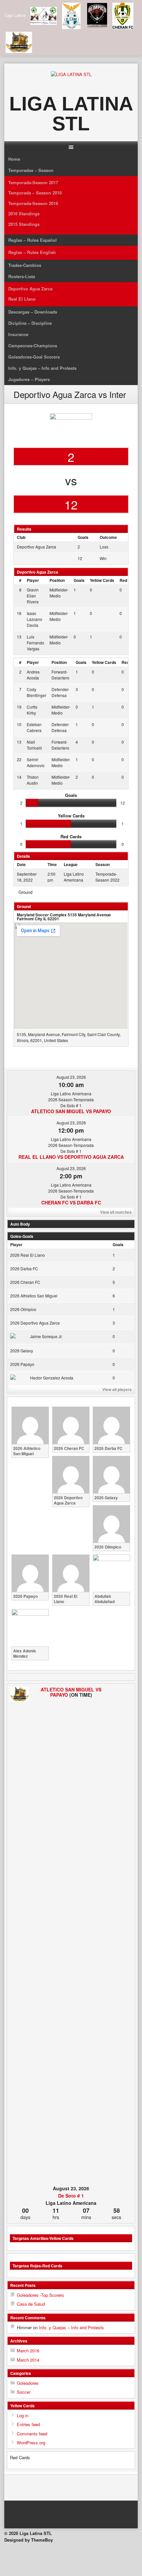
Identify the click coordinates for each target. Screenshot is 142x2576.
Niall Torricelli (34, 745)
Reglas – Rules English (32, 252)
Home (14, 159)
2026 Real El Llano (28, 1255)
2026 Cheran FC (25, 1282)
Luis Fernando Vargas (35, 643)
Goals (79, 580)
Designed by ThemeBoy (29, 2540)
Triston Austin (33, 780)
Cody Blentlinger (36, 692)
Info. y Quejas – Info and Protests (42, 368)
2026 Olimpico (23, 1309)
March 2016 (28, 2351)
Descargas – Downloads (33, 312)
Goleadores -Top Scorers (40, 2295)
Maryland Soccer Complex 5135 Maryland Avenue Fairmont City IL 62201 (64, 917)
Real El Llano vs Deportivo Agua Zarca (71, 1157)
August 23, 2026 (71, 1077)
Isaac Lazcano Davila (35, 619)
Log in (23, 2415)
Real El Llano (22, 299)
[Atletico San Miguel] (19, 1695)
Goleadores (28, 2383)
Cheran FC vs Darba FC (71, 1202)
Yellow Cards (102, 580)
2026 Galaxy (22, 1351)
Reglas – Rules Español (33, 240)
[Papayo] (123, 1935)
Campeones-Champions (33, 346)
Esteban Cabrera (34, 727)
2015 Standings (24, 224)
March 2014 (28, 2360)
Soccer (24, 2392)
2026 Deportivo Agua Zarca (35, 1323)
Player (33, 580)
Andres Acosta (33, 675)
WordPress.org (31, 2443)
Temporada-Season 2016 (33, 203)
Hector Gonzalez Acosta (52, 1378)
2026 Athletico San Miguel (34, 1296)
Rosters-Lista (22, 276)
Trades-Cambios (25, 265)
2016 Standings (24, 214)
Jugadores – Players (29, 379)
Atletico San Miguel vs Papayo (71, 1111)
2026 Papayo (22, 1364)
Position (57, 580)
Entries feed (28, 2424)
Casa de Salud (31, 2304)
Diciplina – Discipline (30, 323)
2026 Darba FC (24, 1268)
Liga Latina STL (71, 114)
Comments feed (32, 2434)
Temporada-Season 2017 (33, 182)
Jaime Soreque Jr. (46, 1336)
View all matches (116, 1212)
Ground (25, 892)
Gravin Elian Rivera (33, 596)
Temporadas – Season (31, 170)
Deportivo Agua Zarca (30, 289)
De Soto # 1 (71, 2196)
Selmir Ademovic (36, 762)
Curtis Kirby (32, 710)
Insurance (18, 334)
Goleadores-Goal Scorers (34, 357)
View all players (117, 1389)
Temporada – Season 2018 (35, 193)
